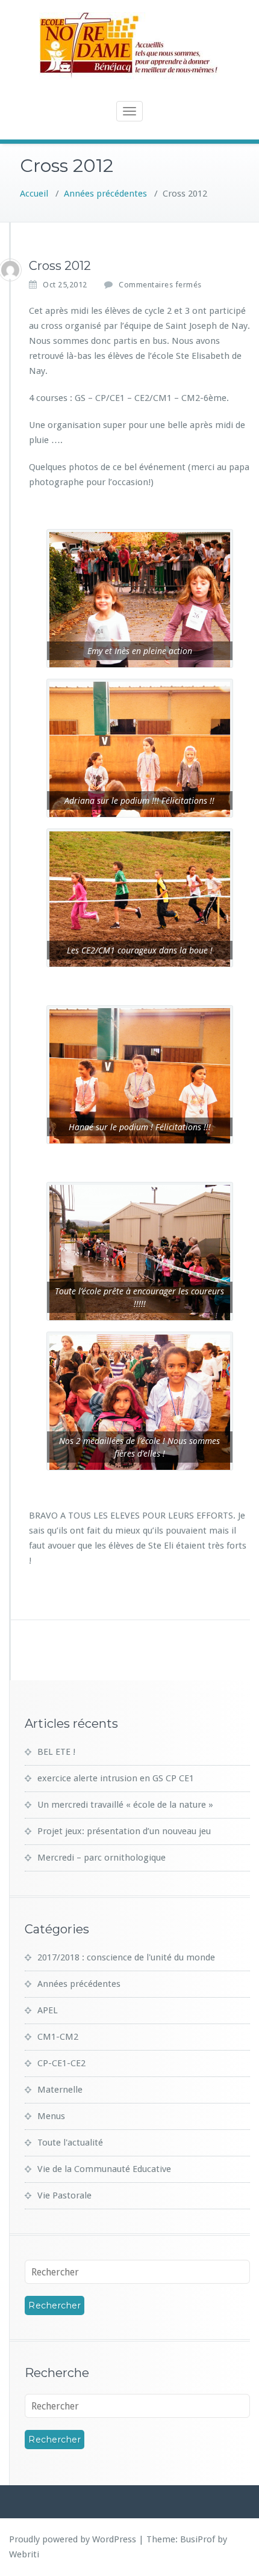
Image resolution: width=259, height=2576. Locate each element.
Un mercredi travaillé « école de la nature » (125, 1805)
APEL (48, 2010)
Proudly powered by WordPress (73, 2539)
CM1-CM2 (58, 2037)
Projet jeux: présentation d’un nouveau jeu (124, 1831)
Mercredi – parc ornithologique (101, 1858)
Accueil (34, 194)
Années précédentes (105, 194)
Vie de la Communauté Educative (104, 2169)
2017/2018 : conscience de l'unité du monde (126, 1957)
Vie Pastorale (64, 2195)
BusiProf (198, 2539)
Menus (51, 2116)
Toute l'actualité (70, 2143)
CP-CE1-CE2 (61, 2063)
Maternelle (60, 2090)
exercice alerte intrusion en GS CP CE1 (116, 1778)
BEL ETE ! (56, 1752)
